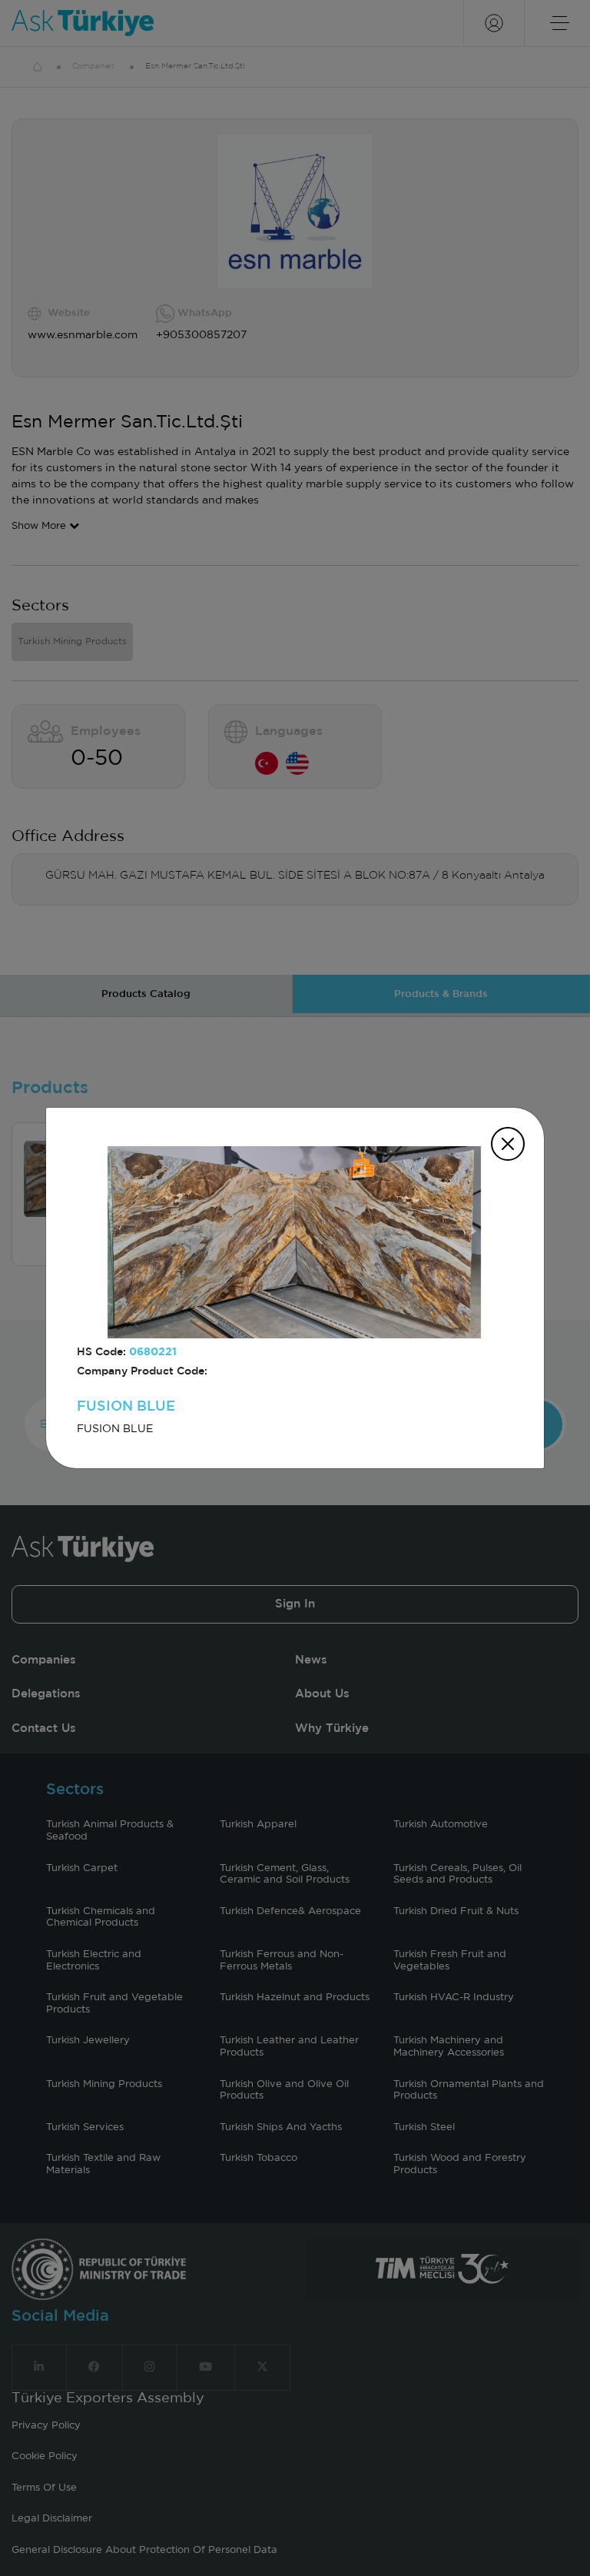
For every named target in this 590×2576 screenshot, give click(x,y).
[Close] (508, 1144)
